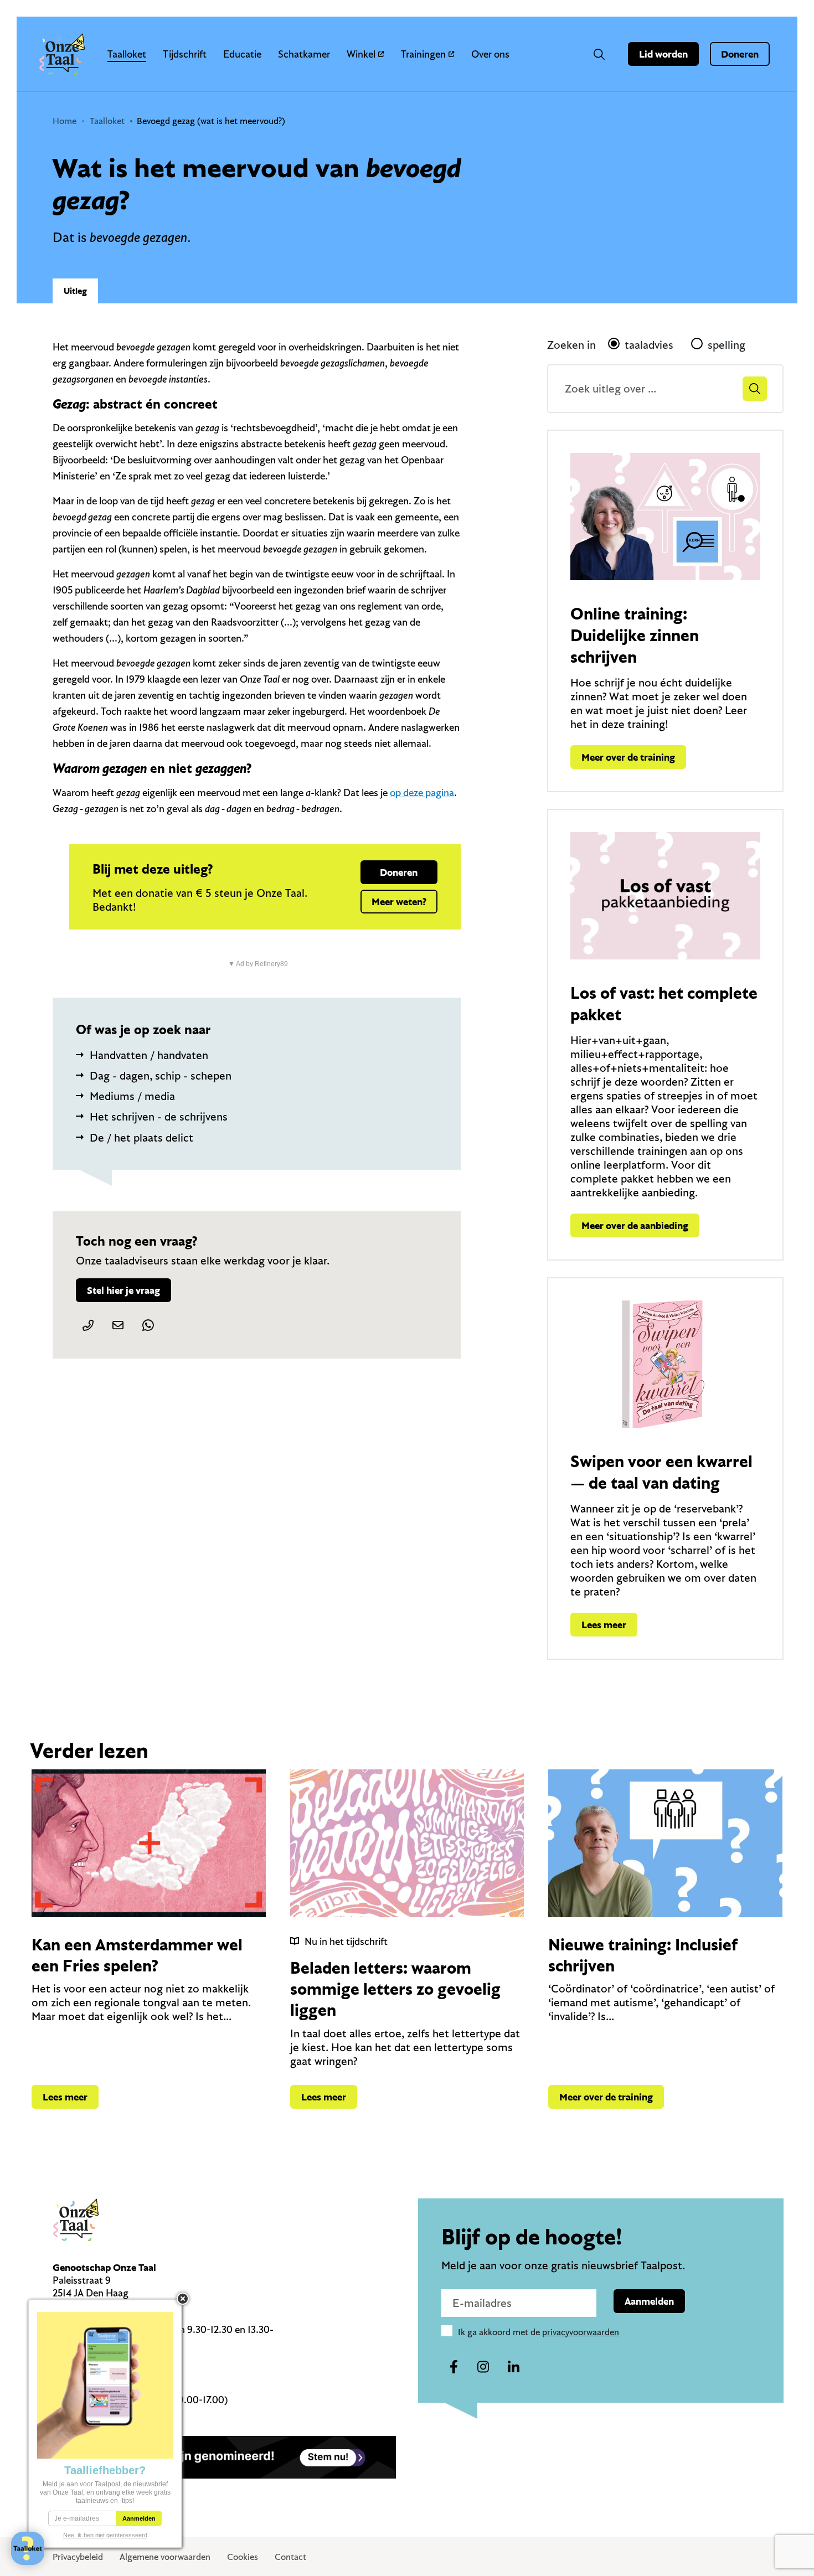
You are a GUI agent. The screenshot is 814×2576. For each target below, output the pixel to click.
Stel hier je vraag (123, 1290)
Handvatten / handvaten (149, 1055)
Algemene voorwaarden (165, 2557)
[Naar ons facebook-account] (454, 2367)
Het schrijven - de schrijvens (159, 1116)
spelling (727, 345)
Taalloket (127, 54)
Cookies (243, 2557)
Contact (290, 2557)
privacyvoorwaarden (581, 2332)
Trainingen (423, 54)
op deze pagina (422, 793)
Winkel (361, 54)
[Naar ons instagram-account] (483, 2367)
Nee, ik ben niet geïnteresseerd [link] (105, 2535)
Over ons (490, 54)
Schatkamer (304, 54)
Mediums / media (132, 1096)
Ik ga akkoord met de (539, 2332)
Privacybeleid (78, 2557)
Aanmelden (649, 2301)
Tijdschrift (185, 54)
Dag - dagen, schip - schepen (161, 1075)
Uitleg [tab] (75, 291)
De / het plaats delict (141, 1137)
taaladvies (649, 345)
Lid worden (663, 54)
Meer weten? (399, 902)
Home (65, 121)
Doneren (740, 54)
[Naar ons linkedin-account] (513, 2367)
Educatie (242, 54)
